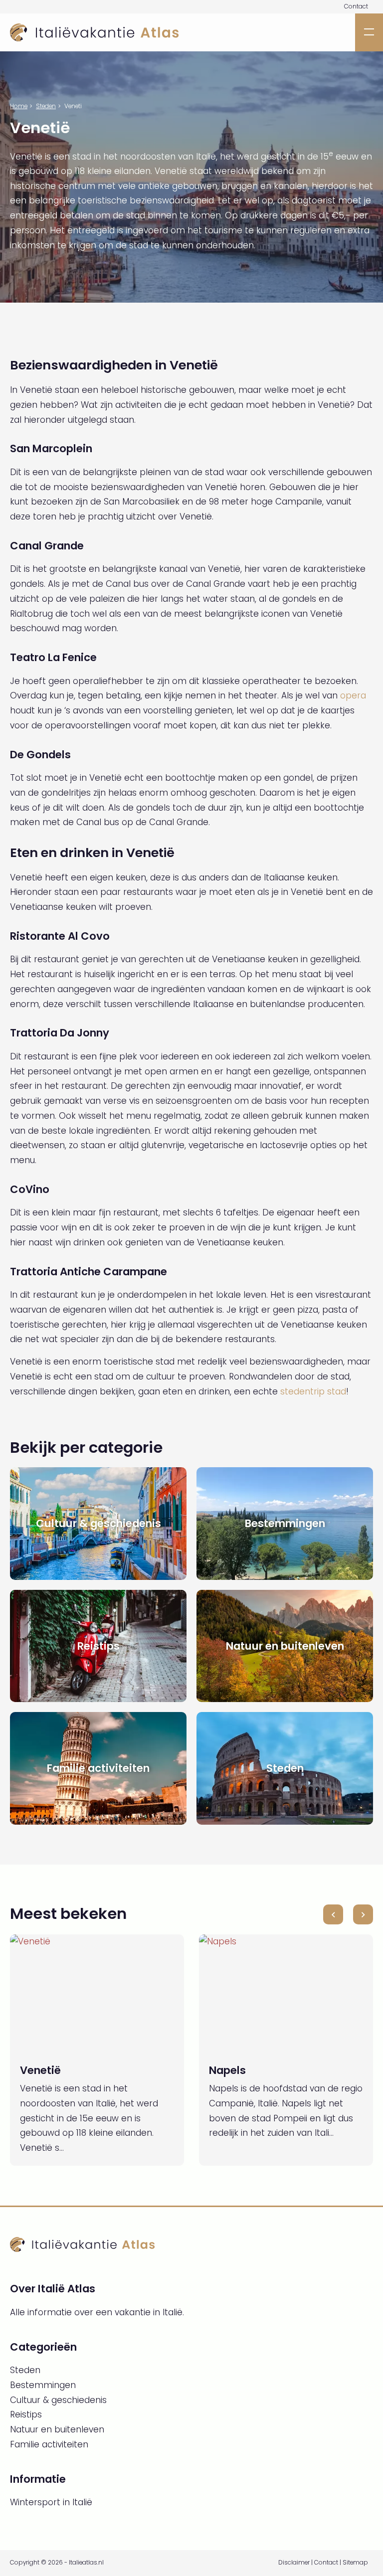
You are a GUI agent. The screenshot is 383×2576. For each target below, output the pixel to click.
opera (353, 695)
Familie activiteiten (49, 2444)
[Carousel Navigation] (348, 1914)
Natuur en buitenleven (57, 2429)
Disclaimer (294, 2563)
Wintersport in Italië (51, 2502)
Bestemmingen (43, 2385)
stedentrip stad (313, 1391)
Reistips (26, 2414)
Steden (46, 106)
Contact (356, 6)
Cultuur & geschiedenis (58, 2400)
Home (19, 106)
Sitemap (355, 2563)
